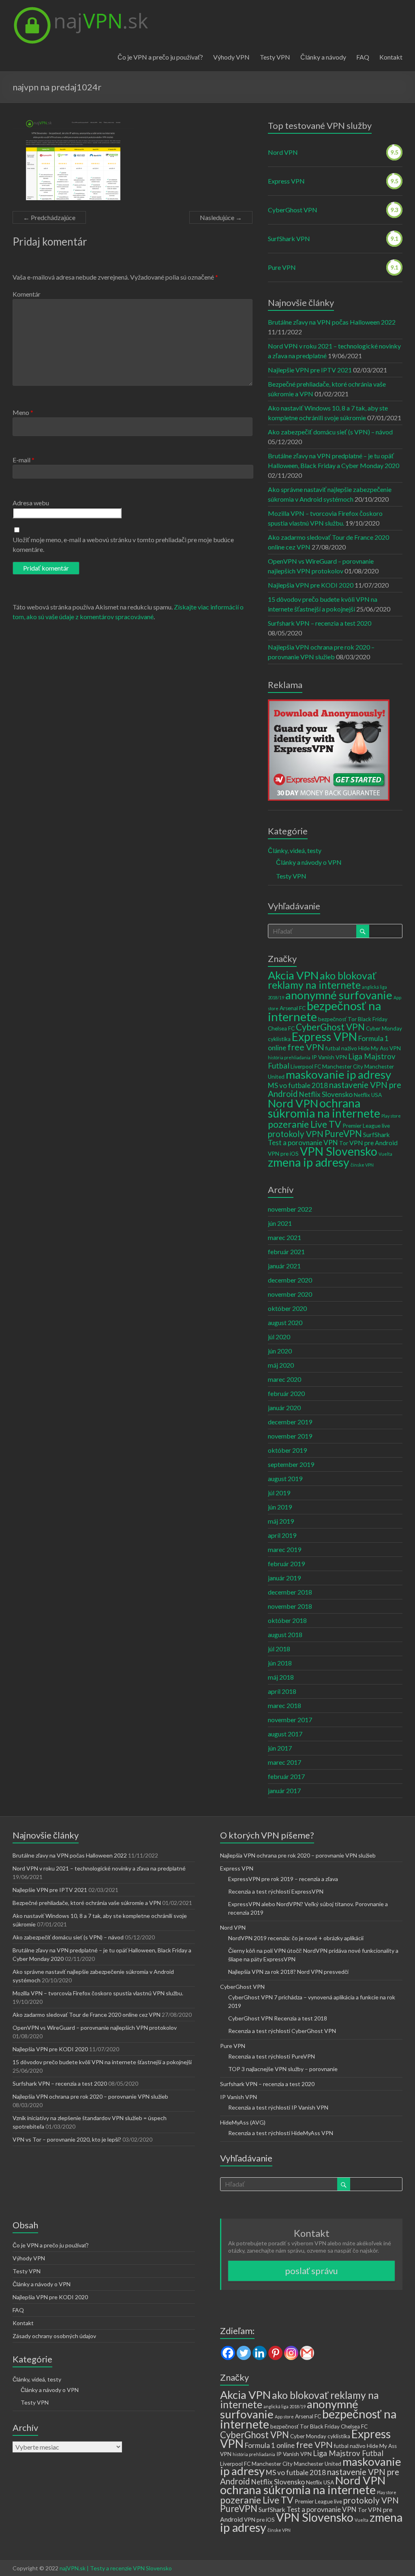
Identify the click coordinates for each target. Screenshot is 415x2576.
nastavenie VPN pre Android (335, 1089)
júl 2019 (279, 1493)
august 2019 (285, 1478)
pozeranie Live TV (305, 1124)
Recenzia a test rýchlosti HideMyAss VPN (281, 2133)
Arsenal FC (293, 1008)
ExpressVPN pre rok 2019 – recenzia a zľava (283, 1879)
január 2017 (284, 1790)
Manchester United (318, 2464)
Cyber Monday (384, 1028)
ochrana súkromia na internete (324, 1108)
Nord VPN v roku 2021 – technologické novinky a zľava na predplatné (99, 1868)
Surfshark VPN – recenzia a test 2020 (320, 623)
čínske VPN (362, 1165)
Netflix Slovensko (326, 1094)
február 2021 (286, 1252)
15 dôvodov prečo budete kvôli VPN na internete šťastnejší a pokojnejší (102, 2062)
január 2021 (284, 1266)
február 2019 (286, 1564)
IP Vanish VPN (329, 1057)
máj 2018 (281, 1677)
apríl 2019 (282, 1535)
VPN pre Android (373, 1143)
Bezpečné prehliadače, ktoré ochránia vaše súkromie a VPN (87, 1903)
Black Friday (373, 1019)
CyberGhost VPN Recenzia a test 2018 (278, 2018)
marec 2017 (285, 1762)
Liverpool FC (306, 1067)
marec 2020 (285, 1379)
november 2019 (290, 1436)
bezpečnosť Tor (337, 1019)
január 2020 (284, 1408)
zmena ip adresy (309, 1162)
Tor (344, 1143)
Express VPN (286, 181)
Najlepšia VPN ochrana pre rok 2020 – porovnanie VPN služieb (90, 2096)
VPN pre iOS (283, 1154)
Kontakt (391, 57)
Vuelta (385, 1154)
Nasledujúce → (221, 217)
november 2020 (290, 1294)
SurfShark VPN (289, 238)
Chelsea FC (281, 1028)
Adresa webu (31, 503)
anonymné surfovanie (339, 995)
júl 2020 (279, 1337)
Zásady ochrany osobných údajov (54, 2336)
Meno (23, 412)
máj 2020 (281, 1365)
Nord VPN (283, 152)
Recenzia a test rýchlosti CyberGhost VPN (282, 2031)
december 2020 (290, 1280)
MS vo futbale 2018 (298, 1085)
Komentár (27, 294)
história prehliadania (289, 1057)
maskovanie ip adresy (338, 1074)
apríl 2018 (282, 1691)
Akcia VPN (293, 975)
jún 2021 (280, 1223)
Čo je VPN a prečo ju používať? (160, 57)
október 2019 (287, 1450)
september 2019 (291, 1464)
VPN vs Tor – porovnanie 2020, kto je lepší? (67, 2139)
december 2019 (290, 1422)
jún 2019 (280, 1507)
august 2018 (285, 1634)
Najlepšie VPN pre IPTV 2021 (310, 370)
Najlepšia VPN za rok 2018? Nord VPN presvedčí (288, 1972)
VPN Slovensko (339, 1151)
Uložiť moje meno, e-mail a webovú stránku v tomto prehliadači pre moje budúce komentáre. (123, 544)
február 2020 (286, 1393)
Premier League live (366, 1126)
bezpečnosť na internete (325, 1011)
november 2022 (290, 1209)
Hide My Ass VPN (380, 1048)
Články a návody (323, 57)
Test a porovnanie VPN (303, 1143)
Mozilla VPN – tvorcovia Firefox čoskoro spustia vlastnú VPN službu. (98, 1993)
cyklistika (279, 1039)
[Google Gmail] (307, 2353)
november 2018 (290, 1606)
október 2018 (287, 1620)
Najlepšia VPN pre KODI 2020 (311, 585)
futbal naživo (341, 1048)
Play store (391, 1116)
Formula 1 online (270, 2445)
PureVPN (343, 1134)
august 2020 (285, 1322)
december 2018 (290, 1592)
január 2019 (284, 1578)
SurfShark (376, 1135)
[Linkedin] (260, 2353)
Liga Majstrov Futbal (348, 2453)
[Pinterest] (275, 2353)
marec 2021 (285, 1237)
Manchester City (343, 1067)
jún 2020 (280, 1351)
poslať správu (311, 2271)
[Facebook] (228, 2353)
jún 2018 (280, 1663)
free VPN (306, 1047)
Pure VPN (282, 267)
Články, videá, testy (295, 850)
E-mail (24, 460)
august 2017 (285, 1734)
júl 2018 (279, 1649)
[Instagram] (291, 2353)
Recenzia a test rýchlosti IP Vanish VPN (278, 2107)
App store (284, 2417)
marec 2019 (285, 1549)
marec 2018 (285, 1705)
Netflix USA (368, 1095)
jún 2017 (280, 1748)
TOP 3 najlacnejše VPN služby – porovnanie (283, 2069)
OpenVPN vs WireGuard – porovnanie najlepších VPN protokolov (95, 2028)
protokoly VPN (296, 1134)
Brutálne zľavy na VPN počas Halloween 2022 (332, 322)
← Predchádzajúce (49, 217)
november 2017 (290, 1720)
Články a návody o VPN (309, 862)
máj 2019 (281, 1521)
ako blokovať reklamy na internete (322, 980)
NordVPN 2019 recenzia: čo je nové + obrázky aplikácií (296, 1938)
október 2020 (287, 1308)
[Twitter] (244, 2353)
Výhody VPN (231, 57)
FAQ (363, 57)
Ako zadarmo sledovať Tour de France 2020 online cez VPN (87, 2015)
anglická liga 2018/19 (285, 2406)
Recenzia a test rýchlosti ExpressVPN (276, 1891)
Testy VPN (275, 57)
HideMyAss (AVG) (243, 2122)
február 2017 (286, 1776)
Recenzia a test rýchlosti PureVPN (272, 2056)
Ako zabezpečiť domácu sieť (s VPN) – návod (330, 432)
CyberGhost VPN (293, 210)
